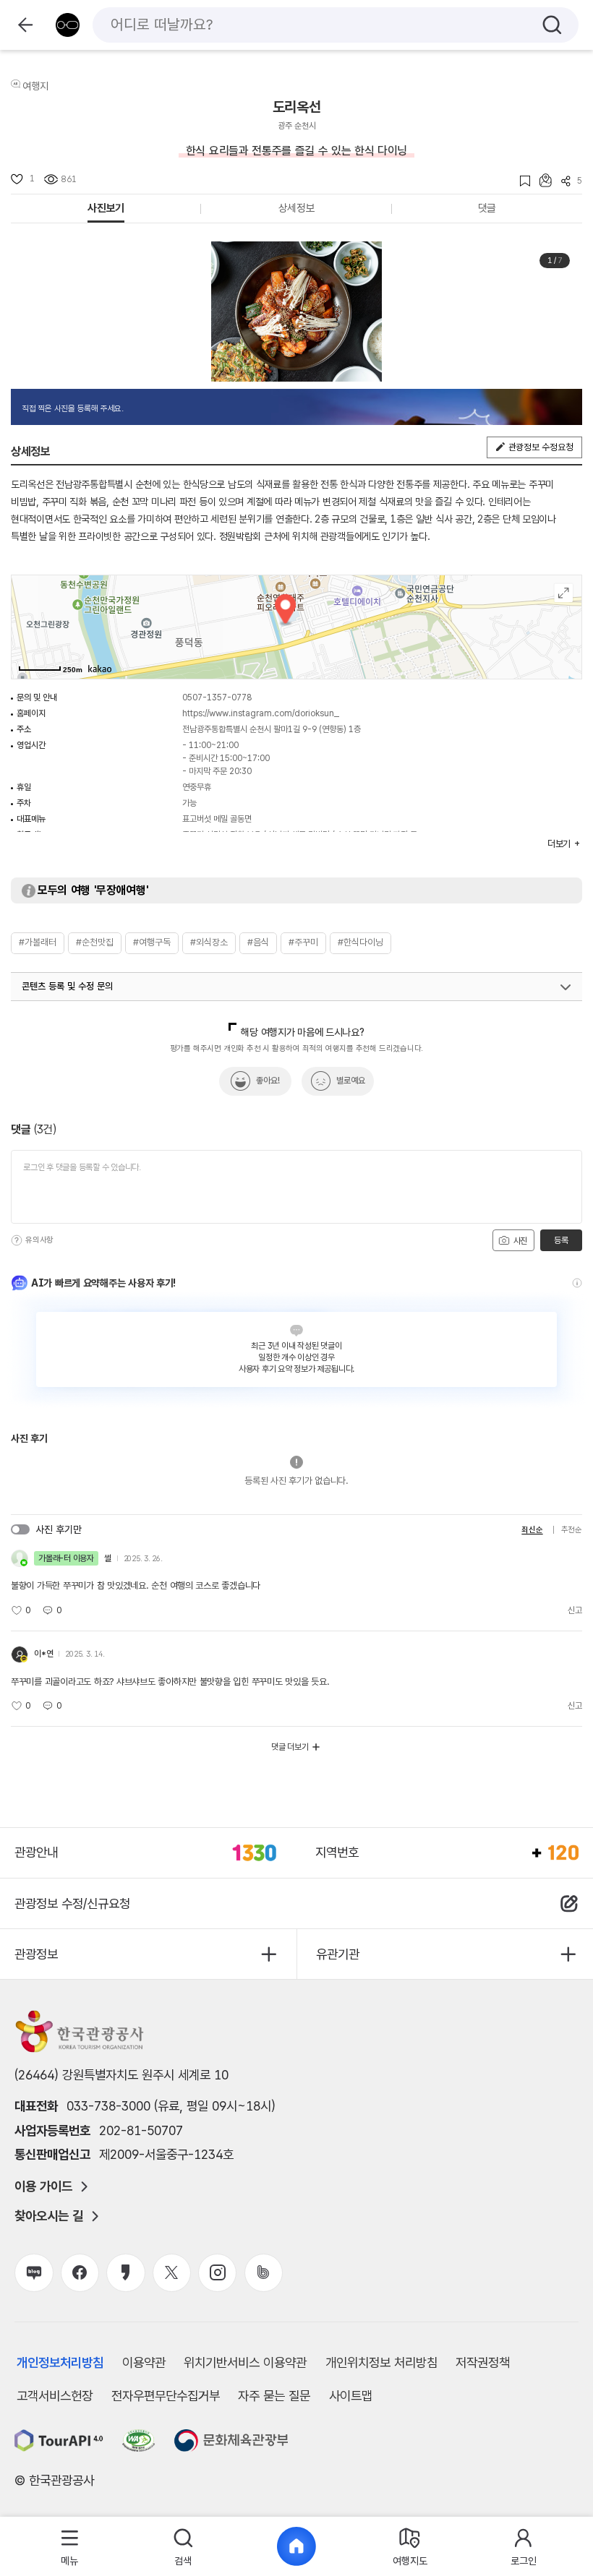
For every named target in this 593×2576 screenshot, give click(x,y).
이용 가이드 (43, 2186)
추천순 (572, 1530)
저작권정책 (483, 2362)
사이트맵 (351, 2396)
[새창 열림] (59, 2440)
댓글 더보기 (290, 1747)
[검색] (552, 25)
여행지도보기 (564, 593)
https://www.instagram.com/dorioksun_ (261, 713)
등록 (561, 1240)
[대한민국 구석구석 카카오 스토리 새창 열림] (125, 2273)
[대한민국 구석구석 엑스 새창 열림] (172, 2273)
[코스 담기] (541, 180)
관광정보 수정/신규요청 (72, 1903)
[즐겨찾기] (520, 181)
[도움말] (17, 1240)
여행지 (35, 86)
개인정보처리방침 (60, 2362)
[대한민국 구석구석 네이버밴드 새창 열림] (264, 2273)
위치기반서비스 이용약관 (245, 2362)
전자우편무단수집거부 (166, 2396)
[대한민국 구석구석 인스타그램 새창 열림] (217, 2273)
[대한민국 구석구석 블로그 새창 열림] (34, 2273)
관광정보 (36, 1954)
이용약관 (144, 2362)
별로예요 (351, 1081)
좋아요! (268, 1081)
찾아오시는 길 (49, 2216)
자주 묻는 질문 (274, 2396)
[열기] (566, 987)
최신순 (532, 1530)
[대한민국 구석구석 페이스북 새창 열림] (80, 2273)
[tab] (70, 2547)
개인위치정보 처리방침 (381, 2362)
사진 (519, 1241)
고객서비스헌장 (55, 2396)
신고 (575, 1610)
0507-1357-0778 (217, 697)
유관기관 (338, 1954)
